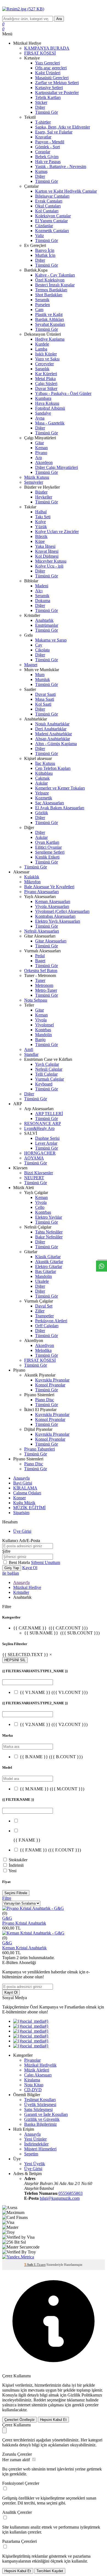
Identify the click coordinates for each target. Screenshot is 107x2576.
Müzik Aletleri (37, 2070)
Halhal (41, 512)
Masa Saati (45, 699)
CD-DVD (33, 2090)
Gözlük (42, 813)
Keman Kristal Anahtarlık (24, 1948)
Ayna (40, 418)
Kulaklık (32, 877)
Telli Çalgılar (46, 1074)
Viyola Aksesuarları (52, 906)
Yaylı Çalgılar (47, 1064)
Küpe (40, 541)
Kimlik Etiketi (47, 857)
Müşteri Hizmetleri (40, 2149)
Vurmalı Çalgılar (50, 1079)
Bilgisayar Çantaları (52, 196)
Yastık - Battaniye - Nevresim (61, 166)
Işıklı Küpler (46, 354)
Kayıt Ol (30, 1568)
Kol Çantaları (47, 211)
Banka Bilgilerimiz (40, 2124)
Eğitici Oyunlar (48, 847)
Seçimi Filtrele (16, 1893)
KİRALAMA (25, 1488)
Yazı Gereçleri (47, 63)
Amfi (29, 1049)
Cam (39, 310)
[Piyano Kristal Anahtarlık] (33, 1908)
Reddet (40, 2400)
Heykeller (44, 497)
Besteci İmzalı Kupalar (55, 285)
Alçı (39, 591)
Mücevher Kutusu (51, 561)
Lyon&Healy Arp (39, 1128)
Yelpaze (42, 793)
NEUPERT (34, 1178)
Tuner (40, 980)
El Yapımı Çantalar (51, 221)
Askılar (41, 783)
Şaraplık (42, 369)
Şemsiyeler (34, 482)
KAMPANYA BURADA (47, 48)
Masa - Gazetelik (50, 423)
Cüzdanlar (44, 226)
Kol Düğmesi (47, 556)
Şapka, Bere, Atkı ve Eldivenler (63, 127)
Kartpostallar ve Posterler (57, 92)
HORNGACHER (40, 1153)
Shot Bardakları (49, 295)
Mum (40, 675)
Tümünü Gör (47, 112)
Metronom (44, 985)
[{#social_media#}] (31, 2021)
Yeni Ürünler (35, 2139)
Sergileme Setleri (50, 852)
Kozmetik (44, 798)
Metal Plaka (45, 379)
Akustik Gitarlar (49, 1262)
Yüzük (41, 527)
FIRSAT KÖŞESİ (40, 53)
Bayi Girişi (23, 1483)
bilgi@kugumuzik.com (60, 2198)
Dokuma (43, 601)
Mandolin (43, 1035)
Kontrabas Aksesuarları (55, 916)
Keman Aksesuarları (53, 901)
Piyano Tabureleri (40, 1449)
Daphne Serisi (47, 1138)
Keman (41, 448)
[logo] (54, 9)
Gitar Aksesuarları (51, 941)
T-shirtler (43, 122)
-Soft (29, 2265)
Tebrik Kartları (48, 97)
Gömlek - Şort (47, 147)
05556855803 (71, 2193)
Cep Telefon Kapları (53, 768)
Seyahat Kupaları (50, 324)
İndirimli (16, 1865)
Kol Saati (43, 704)
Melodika (43, 1350)
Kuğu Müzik (24, 1503)
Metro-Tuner (46, 990)
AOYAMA (34, 1158)
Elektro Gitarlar (49, 1266)
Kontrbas (43, 1030)
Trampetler (44, 1316)
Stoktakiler (18, 1860)
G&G (7, 1918)
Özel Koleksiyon (50, 280)
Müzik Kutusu (37, 477)
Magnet (31, 665)
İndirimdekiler (36, 2144)
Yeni (12, 1871)
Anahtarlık (44, 620)
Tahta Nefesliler (49, 1232)
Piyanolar (32, 2060)
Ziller (40, 1311)
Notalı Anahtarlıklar (52, 724)
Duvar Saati (45, 694)
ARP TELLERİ (49, 1114)
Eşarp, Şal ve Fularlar (54, 132)
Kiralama (32, 2080)
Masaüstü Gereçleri (52, 78)
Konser (19, 1498)
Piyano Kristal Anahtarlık (24, 1923)
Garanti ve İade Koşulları (46, 2114)
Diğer (40, 107)
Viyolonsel (44, 1025)
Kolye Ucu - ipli (49, 566)
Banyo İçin (45, 250)
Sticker (41, 102)
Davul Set (44, 1306)
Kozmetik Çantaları (52, 231)
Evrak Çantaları (49, 201)
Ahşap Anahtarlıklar (53, 739)
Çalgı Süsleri (46, 384)
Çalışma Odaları (27, 1493)
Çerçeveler (44, 364)
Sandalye (43, 413)
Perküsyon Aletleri (51, 1321)
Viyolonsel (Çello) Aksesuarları (62, 911)
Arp (39, 458)
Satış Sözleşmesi (38, 2109)
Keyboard (44, 1084)
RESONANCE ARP (43, 1123)
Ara (59, 19)
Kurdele (42, 344)
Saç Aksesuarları (50, 803)
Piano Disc (45, 1400)
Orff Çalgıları (47, 1326)
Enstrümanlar (47, 625)
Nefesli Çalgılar (49, 1069)
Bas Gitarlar (46, 1271)
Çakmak (42, 778)
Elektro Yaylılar (49, 1217)
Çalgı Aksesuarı (38, 2075)
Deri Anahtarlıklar (51, 729)
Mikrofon (32, 882)
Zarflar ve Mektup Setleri (57, 83)
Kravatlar (43, 137)
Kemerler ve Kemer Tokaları (60, 788)
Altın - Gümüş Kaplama (56, 744)
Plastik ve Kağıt (49, 314)
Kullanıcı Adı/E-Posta (21, 1541)
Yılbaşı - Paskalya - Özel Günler (63, 393)
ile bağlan (11, 1573)
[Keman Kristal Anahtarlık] (33, 1933)
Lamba (41, 349)
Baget (40, 961)
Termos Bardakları (51, 290)
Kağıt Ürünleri (48, 73)
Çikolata (42, 650)
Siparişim (21, 1513)
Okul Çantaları (48, 206)
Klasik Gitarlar (48, 1257)
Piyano (41, 453)
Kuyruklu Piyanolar (52, 1380)
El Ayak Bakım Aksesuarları (60, 808)
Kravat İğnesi (47, 551)
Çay (39, 645)
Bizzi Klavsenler (39, 1173)
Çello (40, 1207)
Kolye (40, 522)
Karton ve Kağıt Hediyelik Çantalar (66, 191)
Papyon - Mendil (50, 142)
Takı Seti (43, 517)
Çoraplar (43, 152)
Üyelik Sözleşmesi (40, 2105)
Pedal (40, 956)
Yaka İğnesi (45, 546)
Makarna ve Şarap (51, 640)
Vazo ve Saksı (47, 359)
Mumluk (43, 679)
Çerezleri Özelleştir (19, 2420)
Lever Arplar (46, 1143)
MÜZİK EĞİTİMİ (29, 1508)
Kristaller (21, 1592)
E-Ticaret (40, 2265)
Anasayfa (21, 1478)
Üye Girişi (22, 1531)
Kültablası (44, 773)
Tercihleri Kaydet (50, 2571)
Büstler (41, 492)
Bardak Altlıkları (50, 319)
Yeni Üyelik (35, 2164)
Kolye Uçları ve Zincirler (57, 532)
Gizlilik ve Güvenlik (42, 2119)
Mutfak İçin (45, 255)
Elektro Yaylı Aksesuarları (58, 921)
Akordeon (44, 462)
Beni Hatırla (20, 1562)
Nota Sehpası (36, 1000)
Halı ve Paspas (48, 162)
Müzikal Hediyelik (40, 2065)
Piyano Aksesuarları (41, 892)
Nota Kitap (34, 2085)
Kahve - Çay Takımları (55, 275)
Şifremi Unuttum (46, 1562)
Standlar (31, 1054)
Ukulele (42, 1281)
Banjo (40, 1040)
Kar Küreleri (46, 374)
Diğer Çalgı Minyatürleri (57, 467)
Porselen (43, 305)
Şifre (6, 1551)
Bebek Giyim (47, 157)
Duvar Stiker (46, 388)
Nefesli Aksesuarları (42, 931)
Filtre (7, 1898)
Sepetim (31, 2154)
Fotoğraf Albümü (50, 408)
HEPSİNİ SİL (15, 1660)
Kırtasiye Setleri (49, 88)
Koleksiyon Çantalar (53, 216)
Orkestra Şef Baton (41, 971)
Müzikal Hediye (27, 1587)
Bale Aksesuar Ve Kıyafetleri (49, 887)
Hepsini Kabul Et (53, 2420)
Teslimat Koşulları (40, 2100)
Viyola (41, 1020)
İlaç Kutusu (45, 763)
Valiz (40, 236)
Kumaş (41, 171)
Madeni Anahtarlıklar (54, 734)
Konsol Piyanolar (50, 1385)
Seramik (42, 300)
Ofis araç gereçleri (51, 68)
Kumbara (43, 398)
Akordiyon (45, 1345)
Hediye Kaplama (50, 339)
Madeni (42, 586)
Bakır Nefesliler (49, 1237)
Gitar (40, 443)
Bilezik (41, 536)
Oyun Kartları (47, 842)
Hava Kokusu (47, 403)
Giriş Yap (12, 1568)
